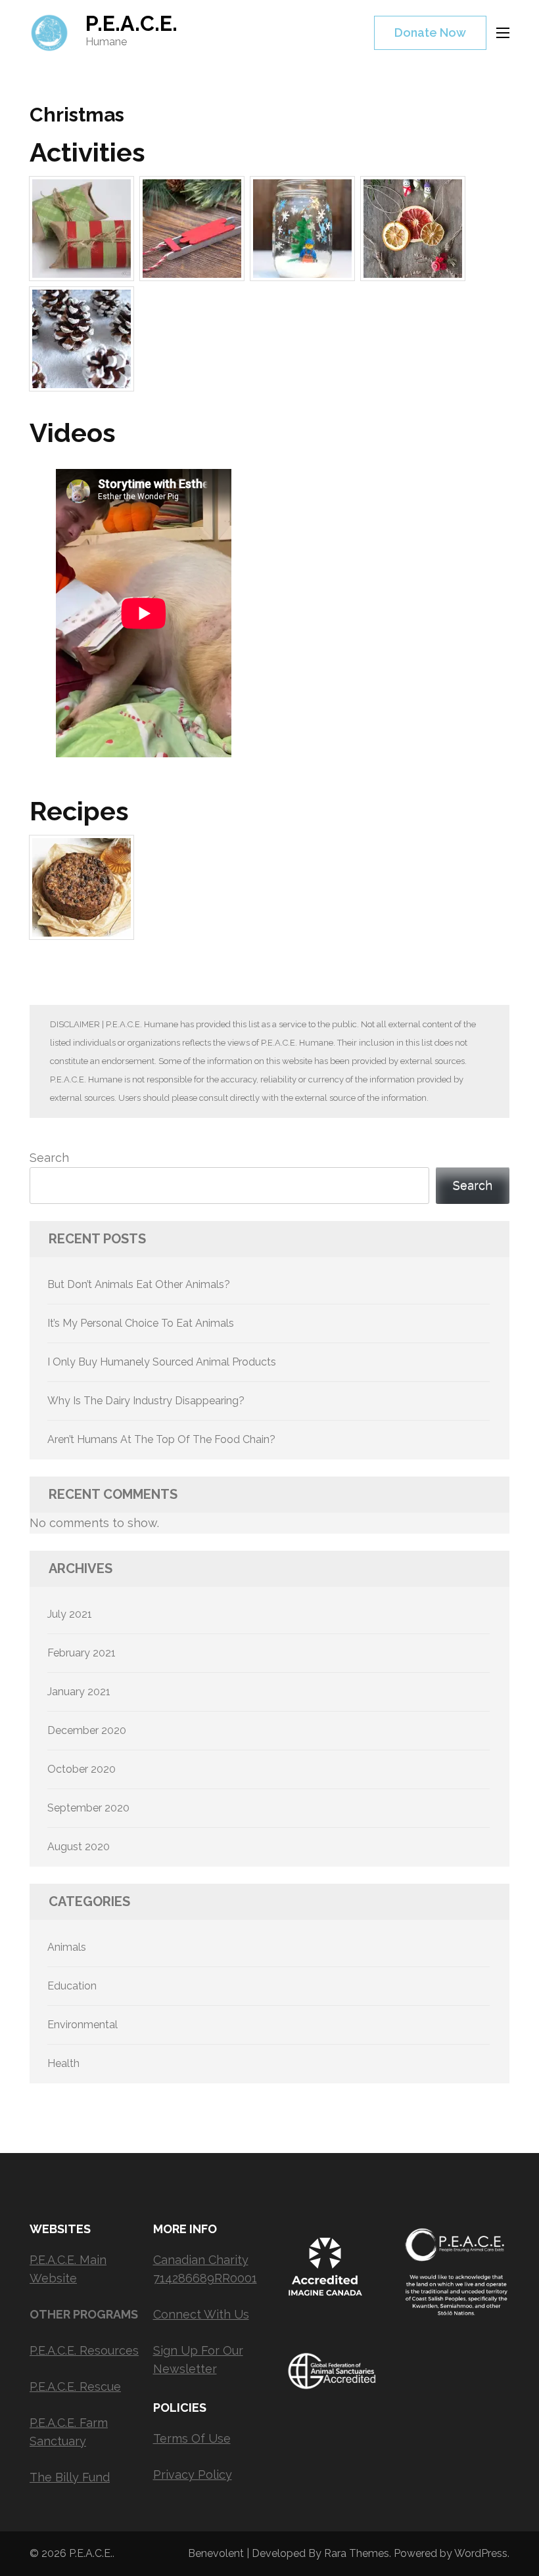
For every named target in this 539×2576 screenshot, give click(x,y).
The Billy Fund (70, 2477)
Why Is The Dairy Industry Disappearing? (146, 1401)
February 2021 (82, 1653)
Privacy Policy (193, 2475)
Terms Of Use (192, 2438)
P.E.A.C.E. (131, 23)
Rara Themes (357, 2553)
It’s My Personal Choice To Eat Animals (141, 1323)
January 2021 (79, 1692)
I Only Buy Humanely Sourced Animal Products (162, 1362)
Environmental (82, 2025)
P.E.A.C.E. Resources (84, 2350)
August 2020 (79, 1847)
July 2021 (70, 1614)
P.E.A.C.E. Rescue (75, 2387)
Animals (67, 1947)
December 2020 (87, 1730)
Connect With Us (201, 2314)
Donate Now (430, 33)
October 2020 (82, 1769)
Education (72, 1986)
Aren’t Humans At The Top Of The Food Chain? (161, 1439)
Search (49, 1158)
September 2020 (88, 1808)
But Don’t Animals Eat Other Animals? (139, 1284)
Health (63, 2063)
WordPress (481, 2553)
